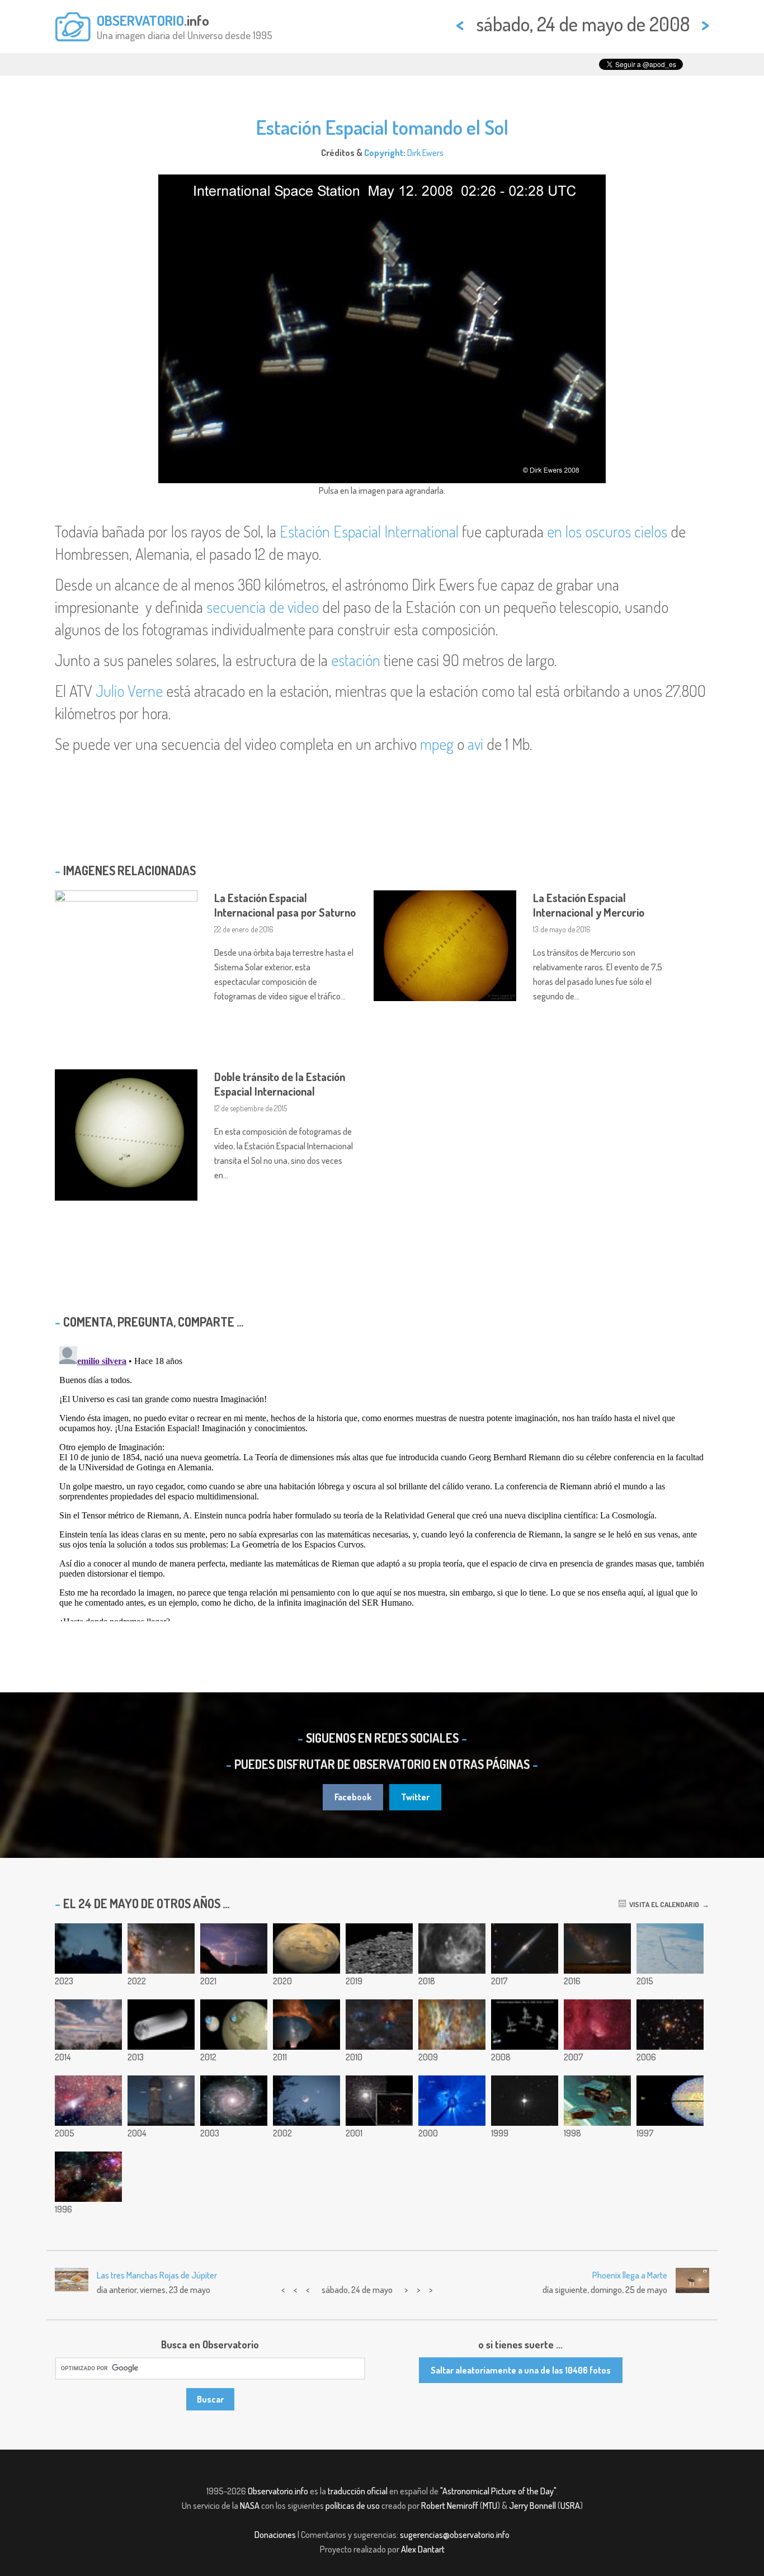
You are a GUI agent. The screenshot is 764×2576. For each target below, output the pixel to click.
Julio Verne (129, 691)
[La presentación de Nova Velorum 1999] (525, 2101)
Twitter (415, 1797)
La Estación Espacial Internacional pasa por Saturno (285, 905)
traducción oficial (358, 2491)
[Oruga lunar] (161, 2025)
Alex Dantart (423, 2549)
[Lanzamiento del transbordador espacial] (670, 1948)
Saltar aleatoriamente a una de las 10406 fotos (521, 2370)
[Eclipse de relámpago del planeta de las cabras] (234, 1948)
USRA (570, 2506)
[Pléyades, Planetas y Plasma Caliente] (452, 2101)
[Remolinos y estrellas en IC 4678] (88, 2101)
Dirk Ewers (425, 153)
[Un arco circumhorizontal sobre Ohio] (88, 2025)
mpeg (437, 744)
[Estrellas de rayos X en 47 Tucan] (379, 2101)
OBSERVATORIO (140, 20)
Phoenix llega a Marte (630, 2275)
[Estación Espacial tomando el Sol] (525, 2025)
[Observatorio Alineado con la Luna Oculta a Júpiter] (88, 1948)
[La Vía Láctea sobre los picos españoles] (597, 1948)
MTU (490, 2506)
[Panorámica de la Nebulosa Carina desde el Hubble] (452, 2025)
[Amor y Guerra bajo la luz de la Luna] (306, 2101)
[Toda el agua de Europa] (234, 2025)
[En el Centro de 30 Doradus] (88, 2177)
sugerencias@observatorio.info (455, 2535)
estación (356, 660)
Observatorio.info (278, 2491)
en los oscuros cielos (607, 531)
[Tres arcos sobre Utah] (306, 2025)
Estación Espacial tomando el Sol (382, 127)
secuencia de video (263, 607)
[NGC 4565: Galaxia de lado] (525, 1948)
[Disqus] (382, 1482)
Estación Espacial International (369, 531)
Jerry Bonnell (532, 2506)
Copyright (384, 153)
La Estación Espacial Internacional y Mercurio (589, 905)
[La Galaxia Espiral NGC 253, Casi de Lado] (234, 2101)
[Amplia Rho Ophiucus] (379, 2025)
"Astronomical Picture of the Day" (498, 2491)
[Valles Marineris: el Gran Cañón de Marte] (306, 1948)
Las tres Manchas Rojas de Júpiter (157, 2275)
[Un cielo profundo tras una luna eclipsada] (161, 1948)
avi (475, 744)
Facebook (353, 1797)
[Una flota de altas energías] (597, 2101)
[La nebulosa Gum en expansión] (452, 1948)
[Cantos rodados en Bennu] (379, 1948)
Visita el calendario (662, 1904)
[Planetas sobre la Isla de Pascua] (161, 2101)
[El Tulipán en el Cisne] (597, 2025)
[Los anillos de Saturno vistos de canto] (670, 2101)
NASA (250, 2506)
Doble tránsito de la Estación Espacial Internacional (280, 1084)
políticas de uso (353, 2506)
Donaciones (275, 2535)
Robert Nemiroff (450, 2506)
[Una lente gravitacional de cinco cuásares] (670, 2025)
